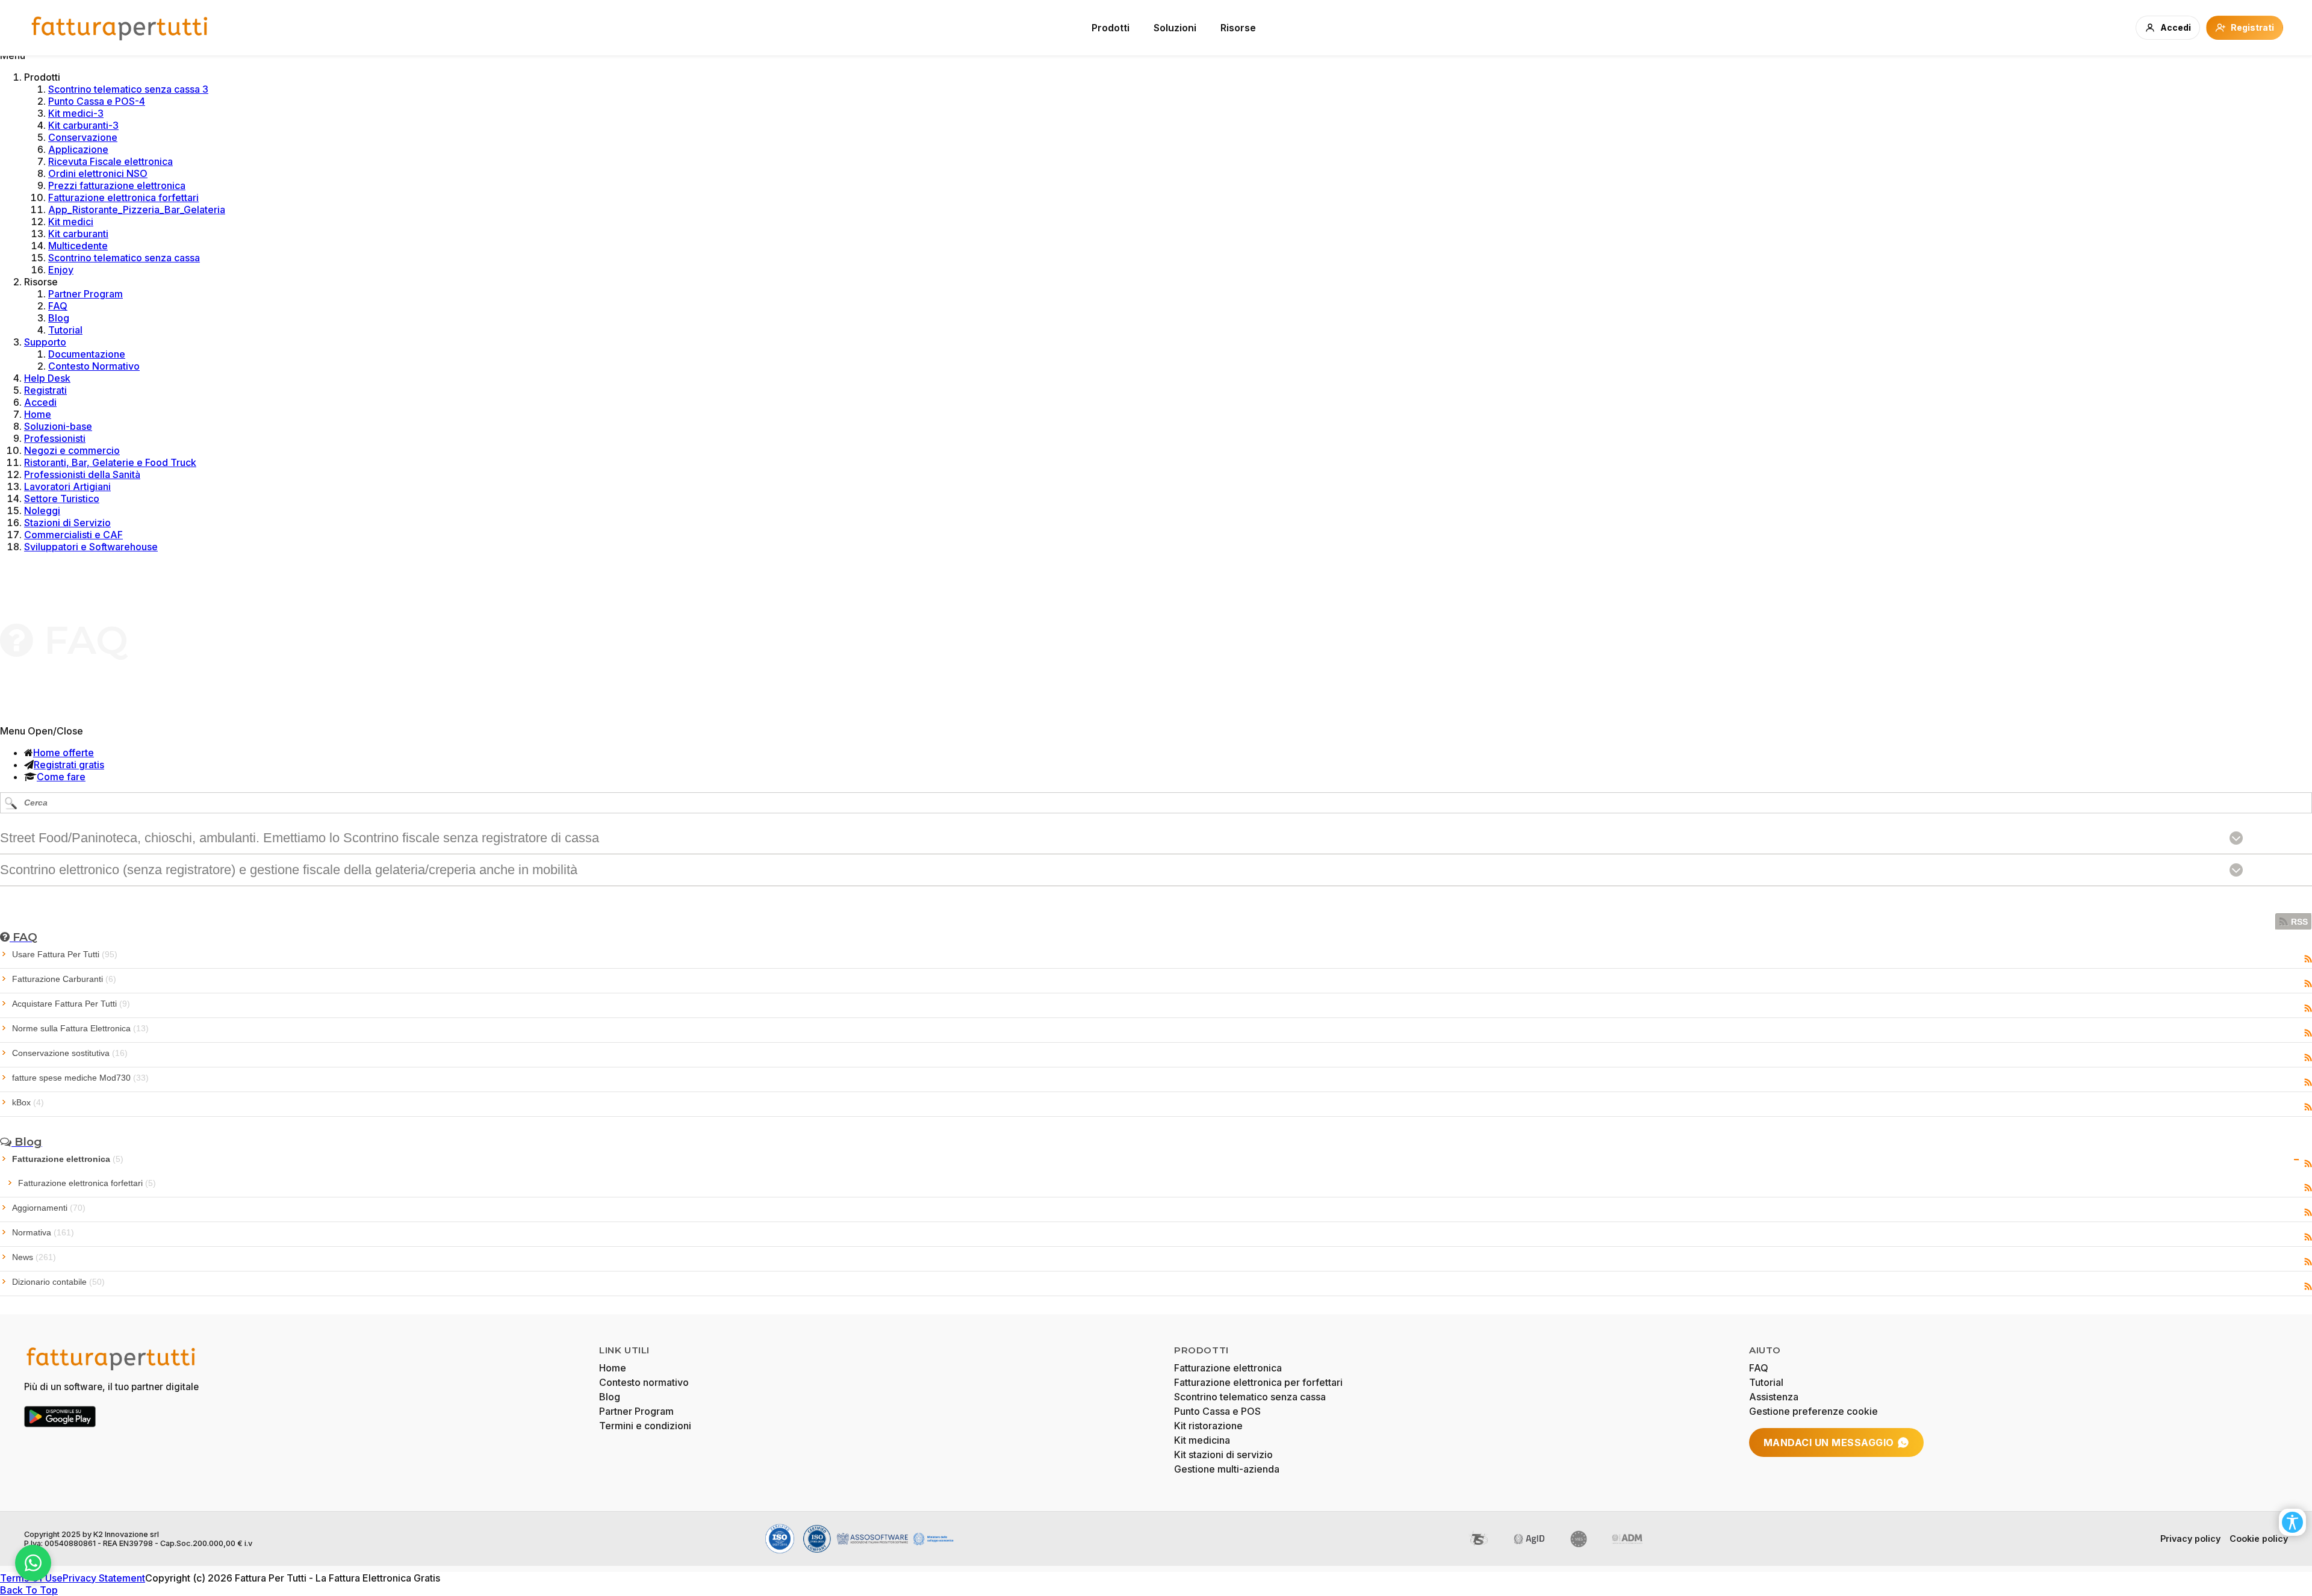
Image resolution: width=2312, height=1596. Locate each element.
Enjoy (61, 270)
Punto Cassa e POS (1217, 1411)
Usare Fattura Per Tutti (65, 954)
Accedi (40, 402)
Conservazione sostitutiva (70, 1053)
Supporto (45, 342)
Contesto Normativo (94, 366)
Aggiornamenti (49, 1208)
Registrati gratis (69, 765)
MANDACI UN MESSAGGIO (1829, 1442)
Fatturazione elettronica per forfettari (1258, 1382)
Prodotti (1111, 28)
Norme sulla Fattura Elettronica (80, 1028)
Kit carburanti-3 (83, 125)
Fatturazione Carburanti (64, 979)
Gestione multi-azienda (1227, 1469)
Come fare (61, 777)
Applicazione (78, 149)
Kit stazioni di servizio (1223, 1455)
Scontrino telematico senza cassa (124, 258)
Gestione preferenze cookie (1813, 1411)
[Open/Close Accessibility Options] (2292, 1522)
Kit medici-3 (76, 113)
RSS (2299, 922)
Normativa (43, 1232)
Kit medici (71, 222)
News (34, 1257)
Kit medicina (1202, 1440)
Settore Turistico (62, 498)
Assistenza (1774, 1397)
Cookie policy (2259, 1539)
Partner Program (85, 294)
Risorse (1238, 28)
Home (38, 414)
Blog (59, 318)
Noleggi (42, 511)
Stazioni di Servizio (67, 523)
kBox (28, 1102)
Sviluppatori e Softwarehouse (91, 547)
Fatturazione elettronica (68, 1159)
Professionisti (55, 438)
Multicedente (78, 246)
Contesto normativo (644, 1382)
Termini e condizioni (645, 1426)
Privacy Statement (104, 1578)
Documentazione (87, 354)
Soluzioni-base (58, 426)
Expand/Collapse (2297, 1160)
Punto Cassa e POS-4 (97, 101)
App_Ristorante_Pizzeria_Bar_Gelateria (137, 210)
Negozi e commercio (72, 450)
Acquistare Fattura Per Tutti (71, 1004)
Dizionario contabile (58, 1282)
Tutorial (65, 330)
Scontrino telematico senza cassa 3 (128, 89)
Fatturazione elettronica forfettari (123, 197)
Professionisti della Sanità (82, 474)
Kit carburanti (78, 234)
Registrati (45, 390)
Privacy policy (2190, 1539)
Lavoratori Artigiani (67, 486)
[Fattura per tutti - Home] (120, 28)
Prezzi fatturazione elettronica (117, 185)
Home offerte (64, 753)
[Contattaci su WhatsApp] (33, 1563)
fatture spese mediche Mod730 (80, 1078)
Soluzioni (1175, 28)
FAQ (58, 306)
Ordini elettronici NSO (98, 173)
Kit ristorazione (1208, 1426)
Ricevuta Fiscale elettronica (110, 161)
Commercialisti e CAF (73, 535)
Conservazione (83, 137)
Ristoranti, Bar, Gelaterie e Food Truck (110, 462)
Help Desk (47, 378)
